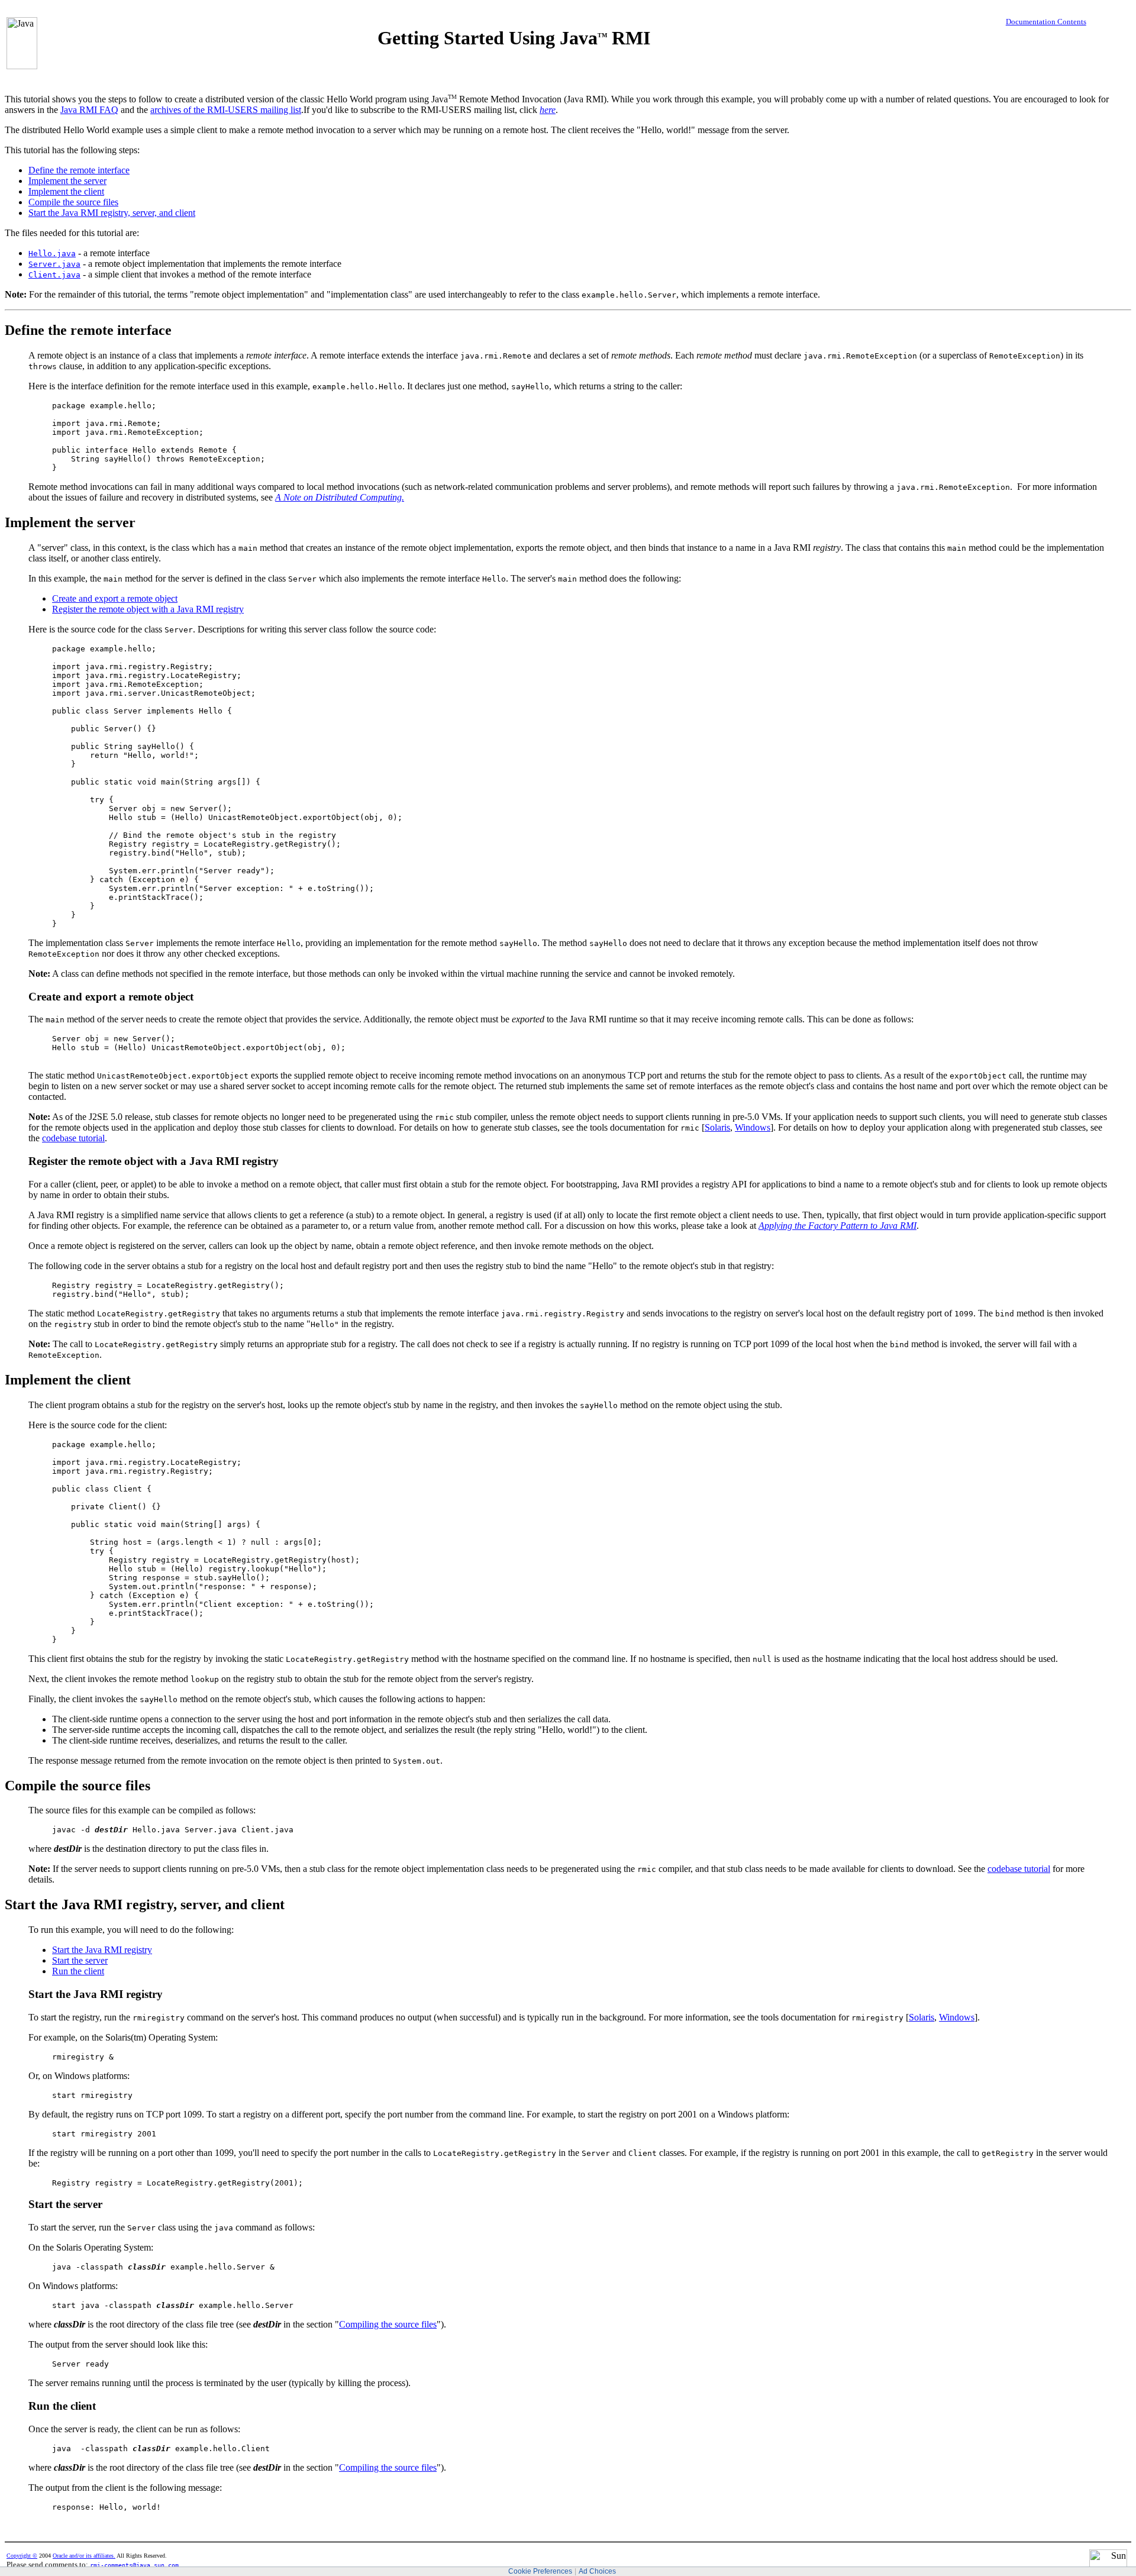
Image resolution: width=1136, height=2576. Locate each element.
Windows (753, 1127)
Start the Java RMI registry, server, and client (112, 213)
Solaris (717, 1127)
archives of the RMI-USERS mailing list (226, 110)
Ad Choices (597, 2571)
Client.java (54, 275)
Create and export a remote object (115, 598)
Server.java (54, 264)
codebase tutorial (73, 1138)
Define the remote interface (79, 170)
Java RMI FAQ (89, 110)
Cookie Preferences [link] (540, 2571)
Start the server (80, 1960)
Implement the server (67, 181)
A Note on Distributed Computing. (340, 497)
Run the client (78, 1971)
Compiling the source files (388, 2324)
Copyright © (22, 2556)
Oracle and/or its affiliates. (84, 2556)
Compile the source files (73, 202)
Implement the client (66, 191)
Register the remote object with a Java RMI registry (148, 609)
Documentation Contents (1046, 22)
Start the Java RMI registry (102, 1950)
